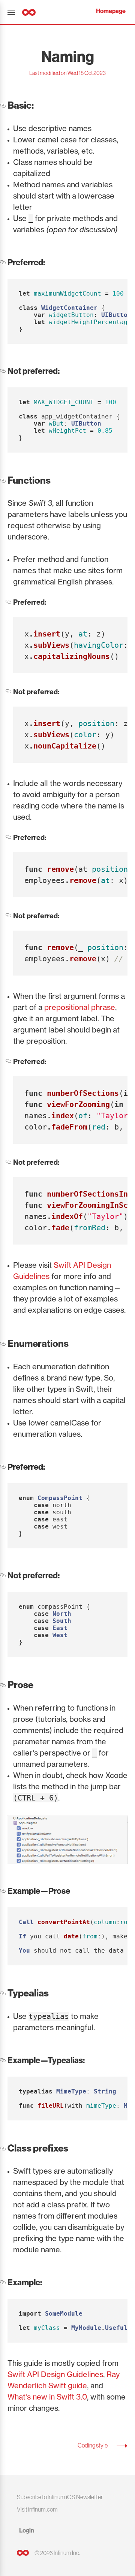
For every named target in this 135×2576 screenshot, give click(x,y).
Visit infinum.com (37, 2509)
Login (27, 2530)
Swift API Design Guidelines (55, 2374)
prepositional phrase (80, 1007)
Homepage (111, 11)
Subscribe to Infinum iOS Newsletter (60, 2497)
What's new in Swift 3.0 (47, 2397)
